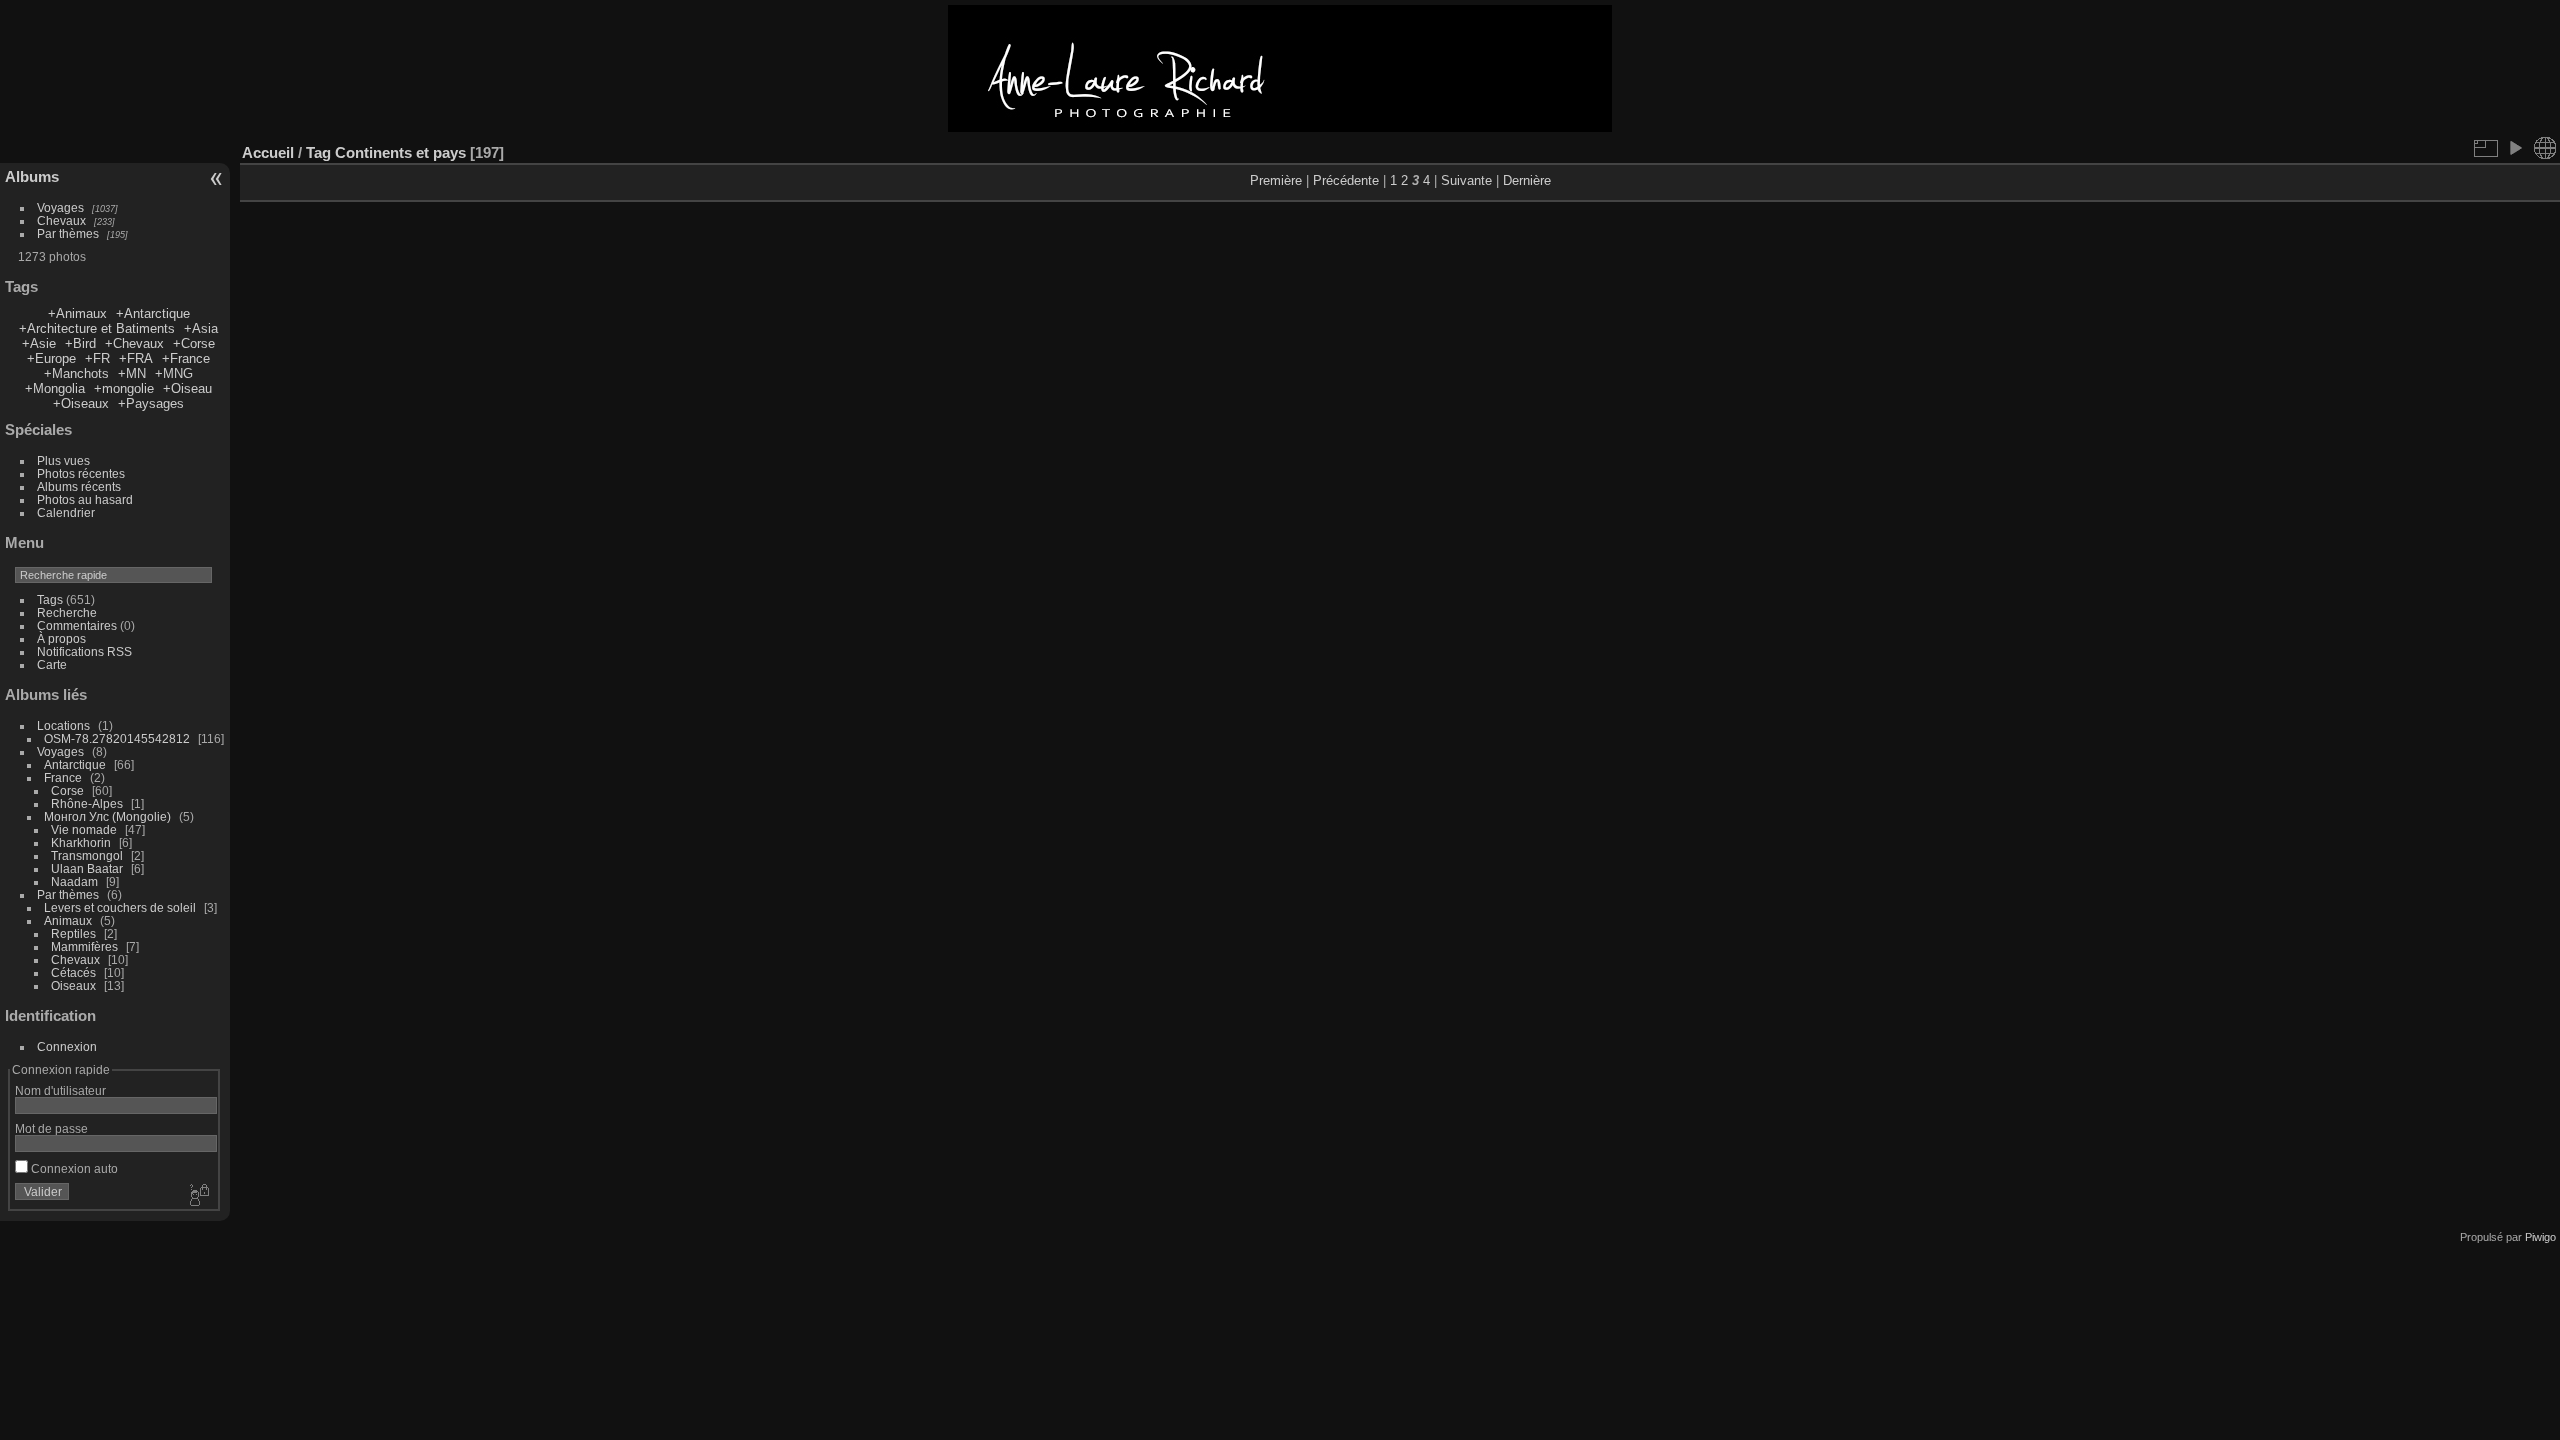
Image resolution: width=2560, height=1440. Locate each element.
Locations (63, 725)
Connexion (67, 1046)
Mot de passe (51, 1128)
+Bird (80, 343)
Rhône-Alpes (87, 803)
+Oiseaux (81, 403)
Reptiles (73, 933)
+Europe (51, 358)
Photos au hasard (85, 499)
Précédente (1346, 180)
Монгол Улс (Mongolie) (107, 816)
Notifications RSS (84, 651)
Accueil (268, 152)
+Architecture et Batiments (97, 328)
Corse (67, 790)
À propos (61, 638)
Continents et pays (400, 152)
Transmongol (87, 855)
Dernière (1527, 180)
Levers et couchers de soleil (120, 907)
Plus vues (63, 460)
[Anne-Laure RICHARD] (1280, 127)
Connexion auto (73, 1168)
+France (186, 358)
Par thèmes (68, 233)
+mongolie (124, 388)
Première (1276, 180)
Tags (50, 599)
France (63, 777)
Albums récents (79, 486)
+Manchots (76, 373)
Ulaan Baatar (87, 868)
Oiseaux (73, 985)
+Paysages (151, 403)
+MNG (174, 373)
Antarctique (75, 764)
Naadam (74, 881)
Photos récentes (81, 473)
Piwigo (2540, 1237)
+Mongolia (55, 388)
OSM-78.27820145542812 (117, 738)
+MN (132, 373)
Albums (32, 176)
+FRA (136, 358)
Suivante (1466, 180)
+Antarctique (153, 313)
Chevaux (61, 220)
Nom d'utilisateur (60, 1090)
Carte (52, 664)
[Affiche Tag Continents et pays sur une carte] (2545, 148)
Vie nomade (84, 829)
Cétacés (73, 972)
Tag (318, 152)
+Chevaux (134, 343)
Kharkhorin (81, 842)
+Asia (201, 328)
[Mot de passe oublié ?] (198, 1196)
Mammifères (84, 946)
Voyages (60, 207)
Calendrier (66, 512)
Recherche (67, 612)
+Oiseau (187, 388)
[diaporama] (2515, 148)
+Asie (39, 343)
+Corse (194, 343)
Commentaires (77, 625)
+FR (97, 358)
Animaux (68, 920)
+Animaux (77, 313)
